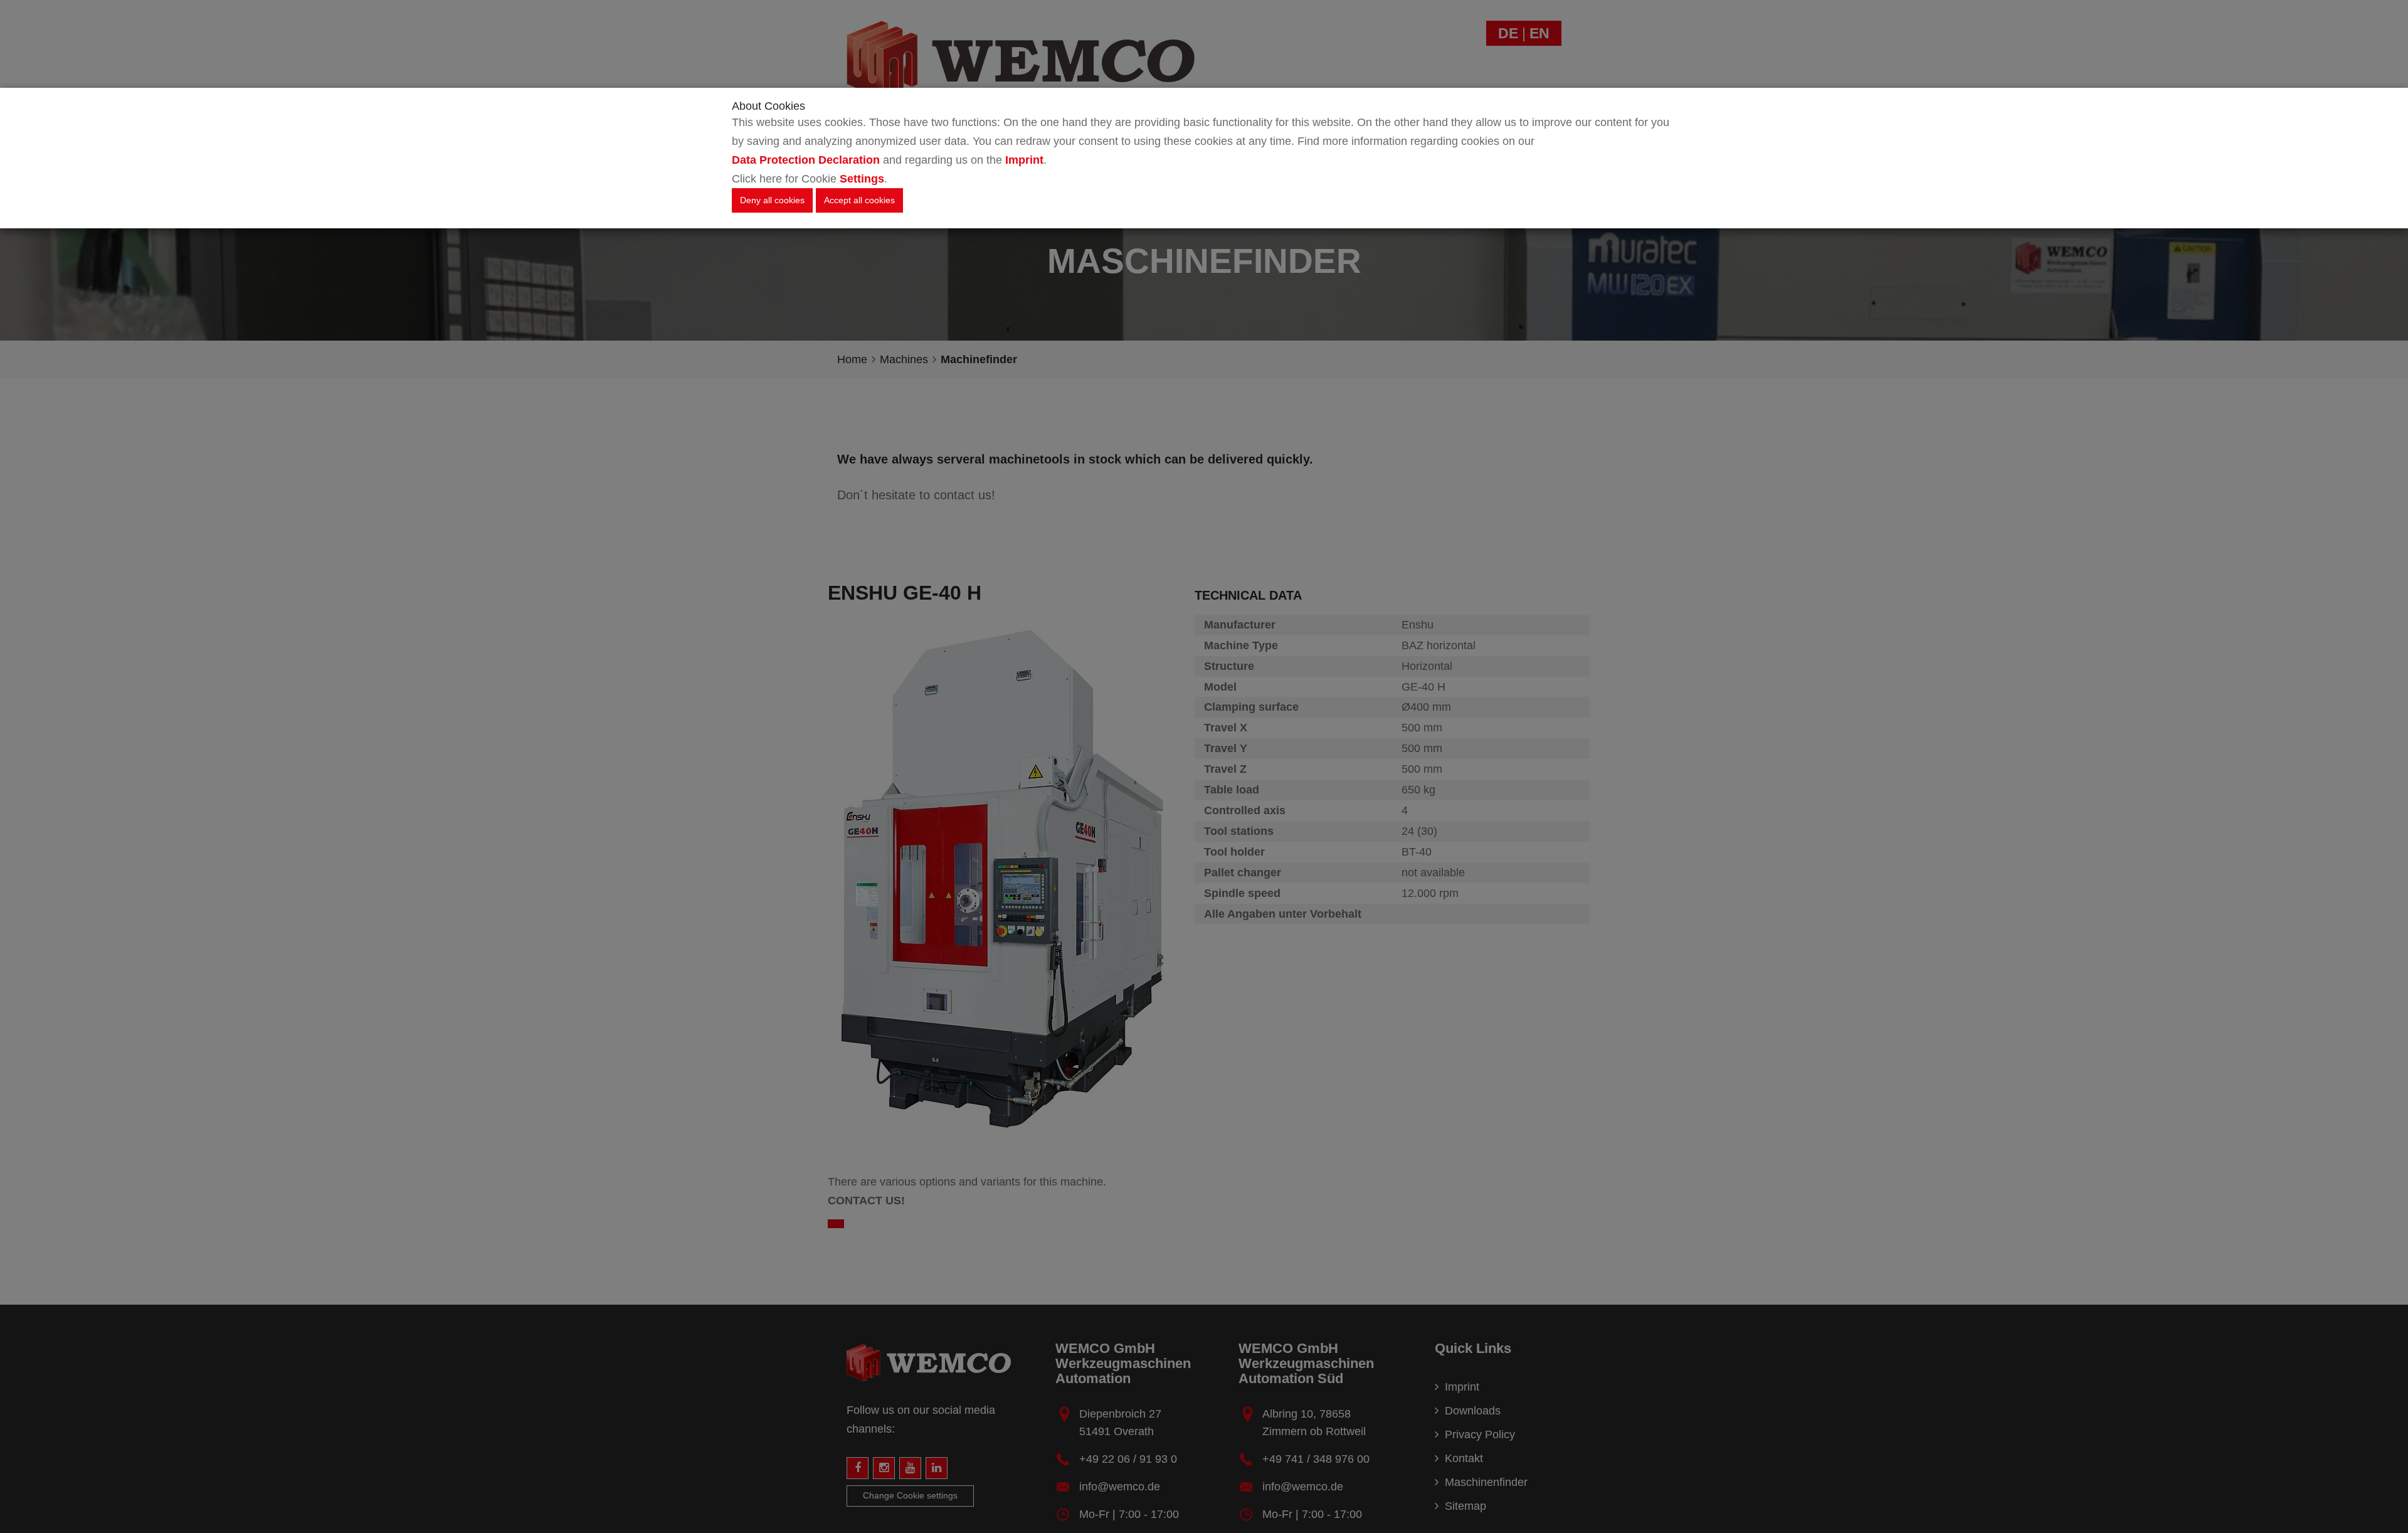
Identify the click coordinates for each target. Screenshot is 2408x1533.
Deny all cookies (772, 200)
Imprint (1024, 160)
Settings (862, 179)
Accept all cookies (859, 200)
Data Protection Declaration (806, 160)
